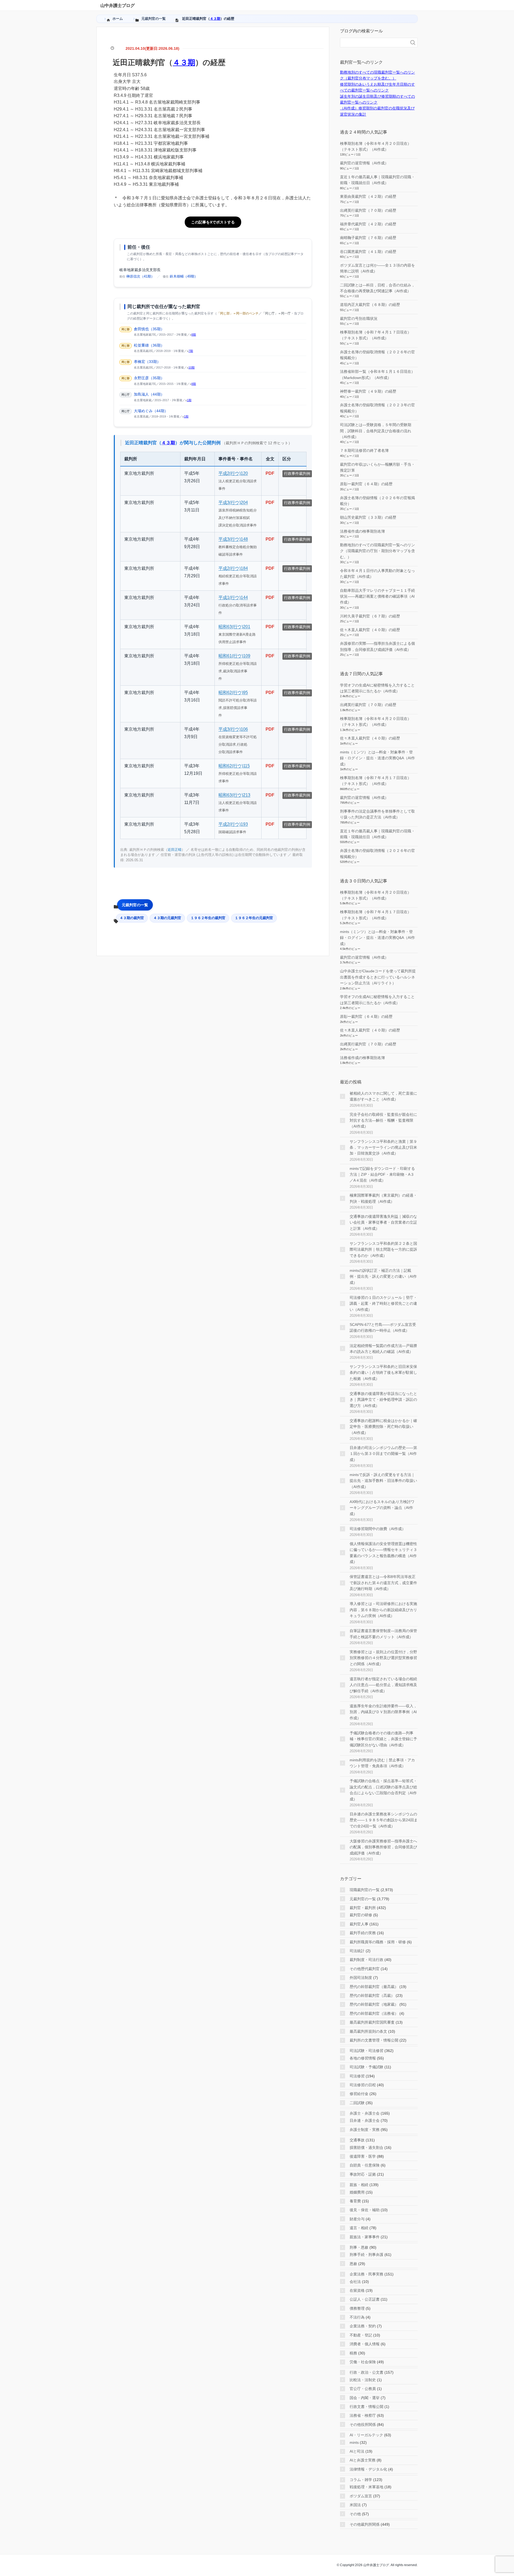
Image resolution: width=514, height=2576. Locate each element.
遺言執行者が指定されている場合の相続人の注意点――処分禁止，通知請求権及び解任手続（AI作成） (383, 1685)
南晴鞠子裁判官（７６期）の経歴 (368, 238)
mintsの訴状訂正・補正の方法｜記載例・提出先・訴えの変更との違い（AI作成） (383, 1276)
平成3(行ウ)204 (233, 502)
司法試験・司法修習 (366, 2051)
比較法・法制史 (363, 2380)
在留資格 (357, 2290)
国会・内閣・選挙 (365, 2398)
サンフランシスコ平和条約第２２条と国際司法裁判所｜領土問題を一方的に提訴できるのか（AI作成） (383, 1249)
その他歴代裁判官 (365, 1969)
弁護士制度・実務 (365, 2130)
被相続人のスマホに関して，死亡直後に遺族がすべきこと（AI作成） (383, 1096)
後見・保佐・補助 (365, 2210)
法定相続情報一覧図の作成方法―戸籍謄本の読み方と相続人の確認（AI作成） (383, 1349)
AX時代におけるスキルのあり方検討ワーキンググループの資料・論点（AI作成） (382, 1508)
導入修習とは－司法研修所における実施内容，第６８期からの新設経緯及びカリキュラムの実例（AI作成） (383, 1610)
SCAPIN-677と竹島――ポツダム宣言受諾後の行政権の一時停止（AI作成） (383, 1327)
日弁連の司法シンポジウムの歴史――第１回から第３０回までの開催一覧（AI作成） (383, 1454)
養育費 (355, 2201)
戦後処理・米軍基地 (366, 2487)
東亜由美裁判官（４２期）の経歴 (368, 196)
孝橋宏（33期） (147, 362)
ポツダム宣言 (361, 2496)
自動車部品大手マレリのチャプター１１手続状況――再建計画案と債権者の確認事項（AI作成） (377, 596)
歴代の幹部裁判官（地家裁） (374, 2004)
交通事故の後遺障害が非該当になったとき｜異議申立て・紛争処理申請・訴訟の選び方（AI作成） (383, 1400)
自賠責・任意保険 (365, 2165)
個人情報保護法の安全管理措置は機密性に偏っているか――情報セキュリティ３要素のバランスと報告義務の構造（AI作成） (383, 1553)
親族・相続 (359, 2185)
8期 (194, 335)
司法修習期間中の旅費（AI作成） (378, 1529)
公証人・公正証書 (365, 2299)
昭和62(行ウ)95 (233, 693)
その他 (355, 2514)
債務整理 (357, 2308)
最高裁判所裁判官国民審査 (372, 2022)
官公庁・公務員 (363, 2389)
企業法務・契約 (363, 2326)
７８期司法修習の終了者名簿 (364, 450)
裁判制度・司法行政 (366, 1960)
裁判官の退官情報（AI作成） (364, 163)
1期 (189, 400)
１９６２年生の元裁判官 (254, 918)
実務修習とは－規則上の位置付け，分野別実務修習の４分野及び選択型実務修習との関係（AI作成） (383, 1658)
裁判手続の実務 (363, 1933)
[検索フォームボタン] (413, 43)
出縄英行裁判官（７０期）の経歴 (368, 210)
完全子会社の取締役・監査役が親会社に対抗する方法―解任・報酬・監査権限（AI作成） (383, 1120)
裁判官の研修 (361, 1915)
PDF (270, 473)
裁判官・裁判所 (363, 1908)
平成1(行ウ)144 (233, 597)
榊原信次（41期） (140, 276)
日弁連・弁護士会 (365, 2120)
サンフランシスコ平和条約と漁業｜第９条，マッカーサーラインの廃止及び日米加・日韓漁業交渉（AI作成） (383, 1147)
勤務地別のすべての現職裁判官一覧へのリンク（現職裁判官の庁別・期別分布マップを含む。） (377, 551)
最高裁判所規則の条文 (368, 2031)
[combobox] (373, 43)
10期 (192, 367)
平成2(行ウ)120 (233, 473)
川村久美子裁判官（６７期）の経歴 (370, 616)
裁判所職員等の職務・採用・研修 (378, 1942)
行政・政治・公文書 (366, 2372)
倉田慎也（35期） (149, 329)
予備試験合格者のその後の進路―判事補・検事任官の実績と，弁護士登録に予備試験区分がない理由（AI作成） (383, 1739)
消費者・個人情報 (365, 2344)
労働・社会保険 (363, 2362)
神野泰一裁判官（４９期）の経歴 (368, 391)
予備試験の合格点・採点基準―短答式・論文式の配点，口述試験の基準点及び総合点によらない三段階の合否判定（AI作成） (383, 1790)
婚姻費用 (357, 2192)
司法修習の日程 (363, 2085)
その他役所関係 (363, 2425)
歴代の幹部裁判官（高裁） (372, 1995)
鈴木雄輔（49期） (184, 276)
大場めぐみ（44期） (151, 411)
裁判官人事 (359, 1924)
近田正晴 (175, 850)
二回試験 (357, 2103)
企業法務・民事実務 (366, 2274)
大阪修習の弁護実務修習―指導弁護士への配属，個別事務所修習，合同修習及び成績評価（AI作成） (383, 1847)
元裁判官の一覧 (135, 905)
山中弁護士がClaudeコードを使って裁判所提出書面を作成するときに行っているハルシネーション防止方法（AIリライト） (378, 977)
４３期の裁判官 (132, 918)
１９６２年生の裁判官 (208, 918)
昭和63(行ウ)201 (234, 627)
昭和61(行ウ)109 (234, 656)
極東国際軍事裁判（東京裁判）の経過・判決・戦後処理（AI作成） (383, 1198)
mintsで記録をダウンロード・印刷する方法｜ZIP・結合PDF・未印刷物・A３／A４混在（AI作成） (382, 1175)
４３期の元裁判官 (167, 918)
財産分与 (357, 2219)
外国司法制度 (361, 1978)
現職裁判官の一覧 (365, 1890)
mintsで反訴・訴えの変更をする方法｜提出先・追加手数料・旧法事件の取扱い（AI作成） (383, 1481)
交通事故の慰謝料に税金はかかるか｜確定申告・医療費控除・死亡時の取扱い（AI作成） (383, 1427)
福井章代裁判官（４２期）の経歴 (368, 224)
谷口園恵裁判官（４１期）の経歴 (368, 252)
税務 (353, 2353)
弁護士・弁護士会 (365, 2113)
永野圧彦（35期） (149, 378)
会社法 (355, 2282)
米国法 (355, 2505)
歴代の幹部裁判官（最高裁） (374, 1987)
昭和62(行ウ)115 (234, 766)
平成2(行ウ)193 (233, 824)
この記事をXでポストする (213, 222)
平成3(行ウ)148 (233, 539)
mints (354, 2442)
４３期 (215, 19)
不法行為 (357, 2317)
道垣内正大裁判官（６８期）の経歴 (370, 305)
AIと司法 (357, 2451)
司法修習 (357, 2076)
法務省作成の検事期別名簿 (362, 531)
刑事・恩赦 (359, 2247)
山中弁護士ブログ (118, 5)
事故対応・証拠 (363, 2174)
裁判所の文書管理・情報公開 (374, 2040)
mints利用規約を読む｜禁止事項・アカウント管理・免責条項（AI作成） (382, 1763)
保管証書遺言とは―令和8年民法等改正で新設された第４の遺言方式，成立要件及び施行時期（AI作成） (383, 1583)
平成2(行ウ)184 (233, 568)
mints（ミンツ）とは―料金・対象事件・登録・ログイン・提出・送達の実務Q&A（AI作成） (377, 758)
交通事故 (357, 2140)
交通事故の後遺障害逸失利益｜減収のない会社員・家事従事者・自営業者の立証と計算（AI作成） (383, 1222)
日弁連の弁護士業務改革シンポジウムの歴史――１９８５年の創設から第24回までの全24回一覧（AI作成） (384, 1820)
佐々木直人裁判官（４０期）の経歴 (370, 630)
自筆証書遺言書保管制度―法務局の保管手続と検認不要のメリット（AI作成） (383, 1634)
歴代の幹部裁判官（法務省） (374, 2013)
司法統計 (357, 1951)
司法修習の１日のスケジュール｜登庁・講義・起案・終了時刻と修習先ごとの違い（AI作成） (383, 1304)
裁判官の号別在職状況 (359, 318)
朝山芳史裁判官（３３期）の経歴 (368, 517)
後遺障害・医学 (363, 2156)
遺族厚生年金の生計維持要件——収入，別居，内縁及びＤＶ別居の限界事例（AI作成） (383, 1712)
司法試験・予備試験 (366, 2067)
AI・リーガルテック (366, 2435)
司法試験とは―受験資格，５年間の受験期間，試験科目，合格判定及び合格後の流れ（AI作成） (376, 431)
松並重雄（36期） (149, 345)
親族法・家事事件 (365, 2237)
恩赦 (353, 2264)
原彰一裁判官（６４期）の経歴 (366, 484)
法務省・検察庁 (363, 2415)
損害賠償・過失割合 (366, 2148)
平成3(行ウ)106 (233, 729)
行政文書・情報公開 (366, 2407)
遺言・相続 (359, 2228)
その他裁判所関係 (365, 2524)
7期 (191, 351)
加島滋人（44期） (149, 394)
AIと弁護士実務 (363, 2460)
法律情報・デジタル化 (368, 2469)
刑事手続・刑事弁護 (366, 2255)
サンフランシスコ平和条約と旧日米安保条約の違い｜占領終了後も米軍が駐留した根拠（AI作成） (383, 1373)
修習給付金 (359, 2094)
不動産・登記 (361, 2335)
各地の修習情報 (363, 2058)
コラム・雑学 (361, 2480)
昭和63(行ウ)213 (234, 795)
